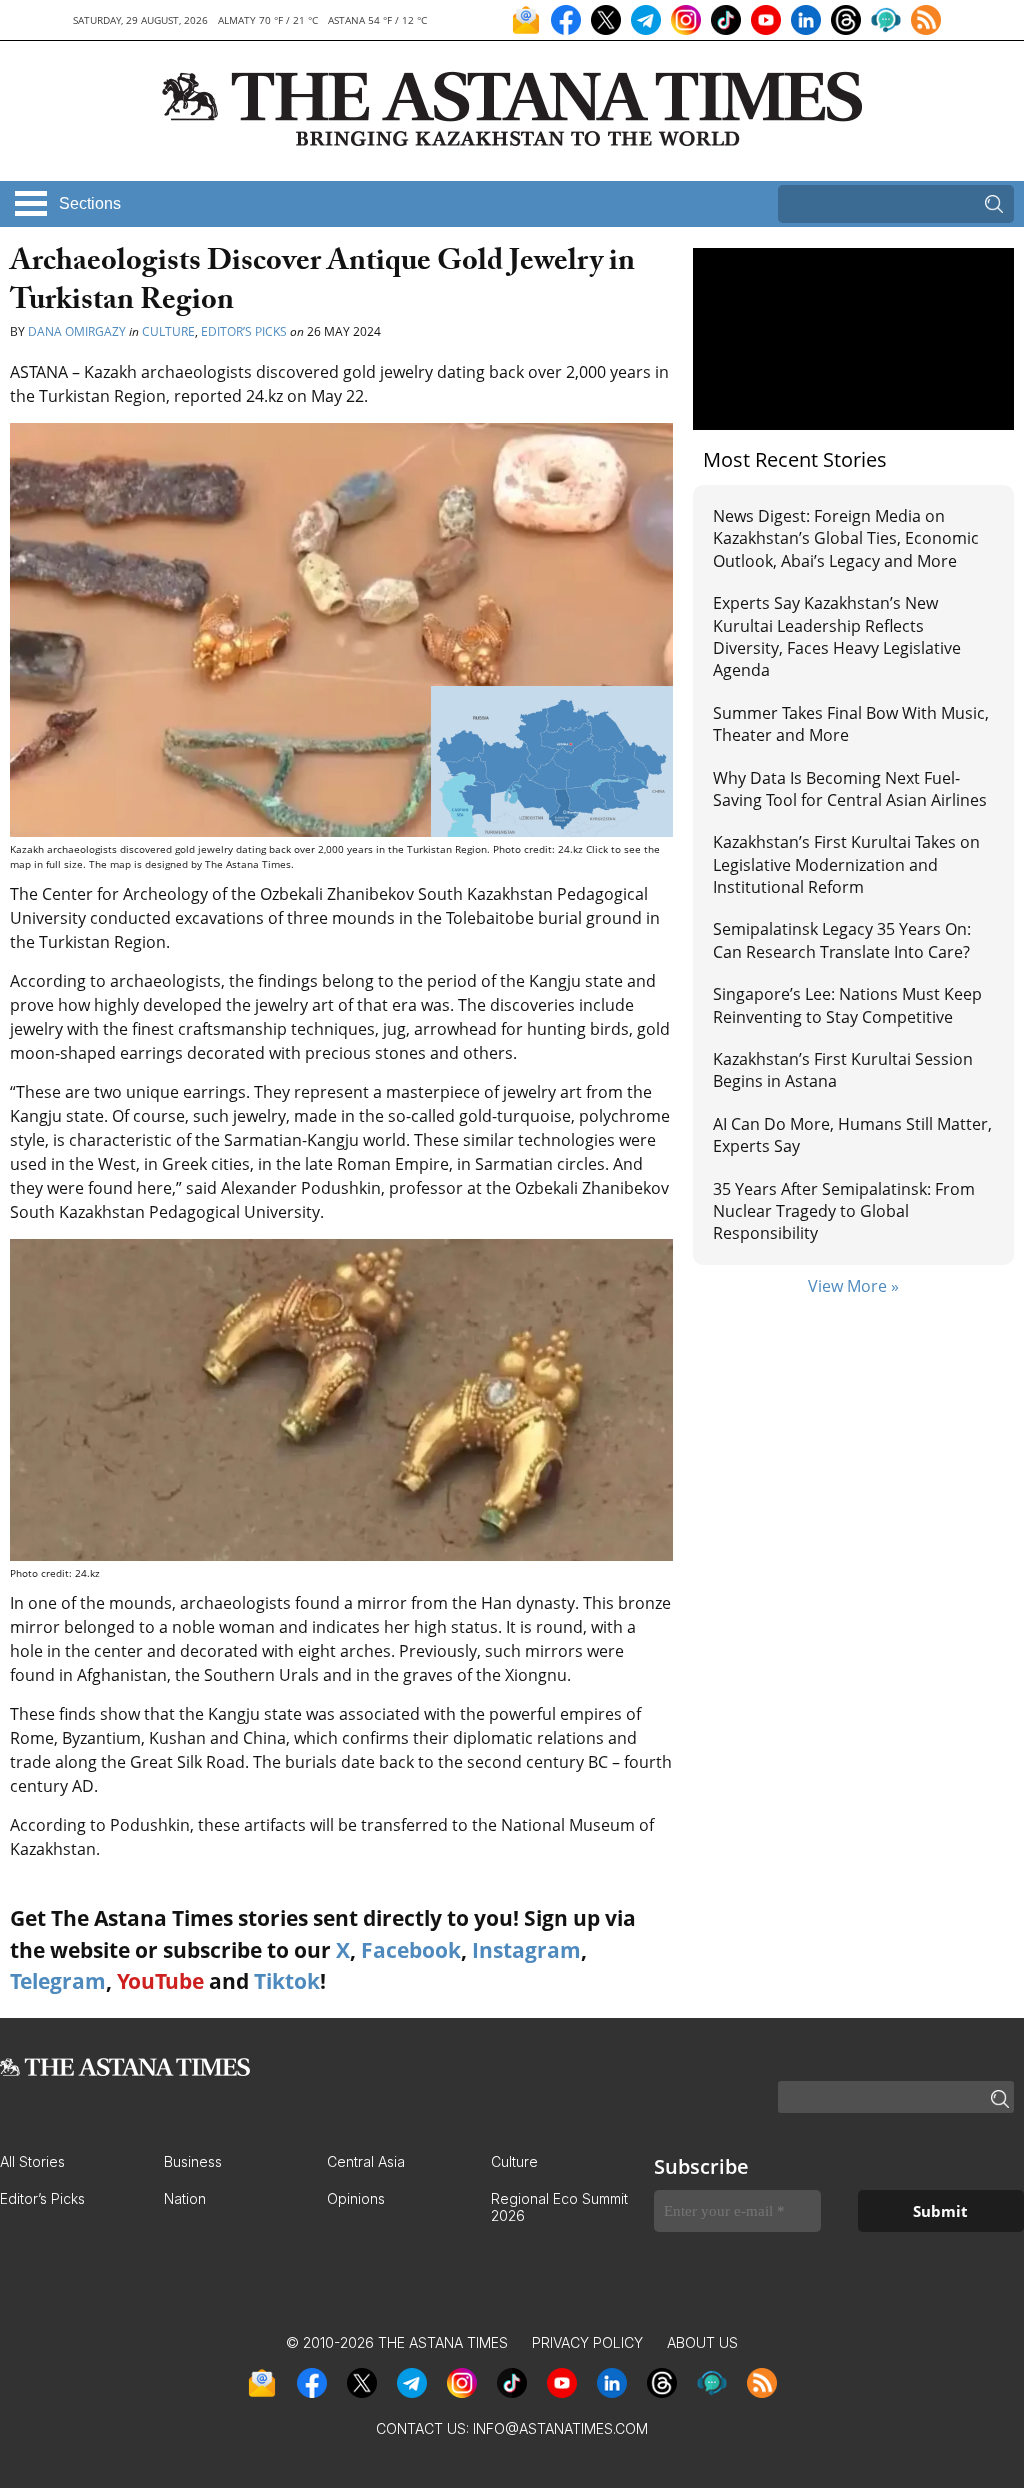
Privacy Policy (587, 2342)
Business (193, 2161)
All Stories (32, 2161)
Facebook (411, 1950)
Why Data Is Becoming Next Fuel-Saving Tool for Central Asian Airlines (850, 789)
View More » (853, 1286)
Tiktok (287, 1981)
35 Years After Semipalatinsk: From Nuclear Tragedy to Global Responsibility (844, 1211)
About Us (702, 2342)
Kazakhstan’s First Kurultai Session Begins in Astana (843, 1070)
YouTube (160, 1981)
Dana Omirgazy (77, 331)
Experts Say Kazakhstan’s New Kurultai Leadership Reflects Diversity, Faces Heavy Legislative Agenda (837, 636)
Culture (168, 331)
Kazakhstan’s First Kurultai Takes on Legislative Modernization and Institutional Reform (846, 864)
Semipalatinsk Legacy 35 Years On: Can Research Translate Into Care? (842, 940)
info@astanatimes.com (560, 2428)
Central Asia (366, 2161)
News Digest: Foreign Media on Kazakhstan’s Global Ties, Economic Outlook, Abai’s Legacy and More (846, 538)
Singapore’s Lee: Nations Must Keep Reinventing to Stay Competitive (847, 1005)
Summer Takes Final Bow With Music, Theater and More (851, 724)
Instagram (526, 1950)
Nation (185, 2198)
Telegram (58, 1981)
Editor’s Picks (244, 331)
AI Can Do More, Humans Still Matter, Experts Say (852, 1135)
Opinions (356, 2198)
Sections (90, 203)
